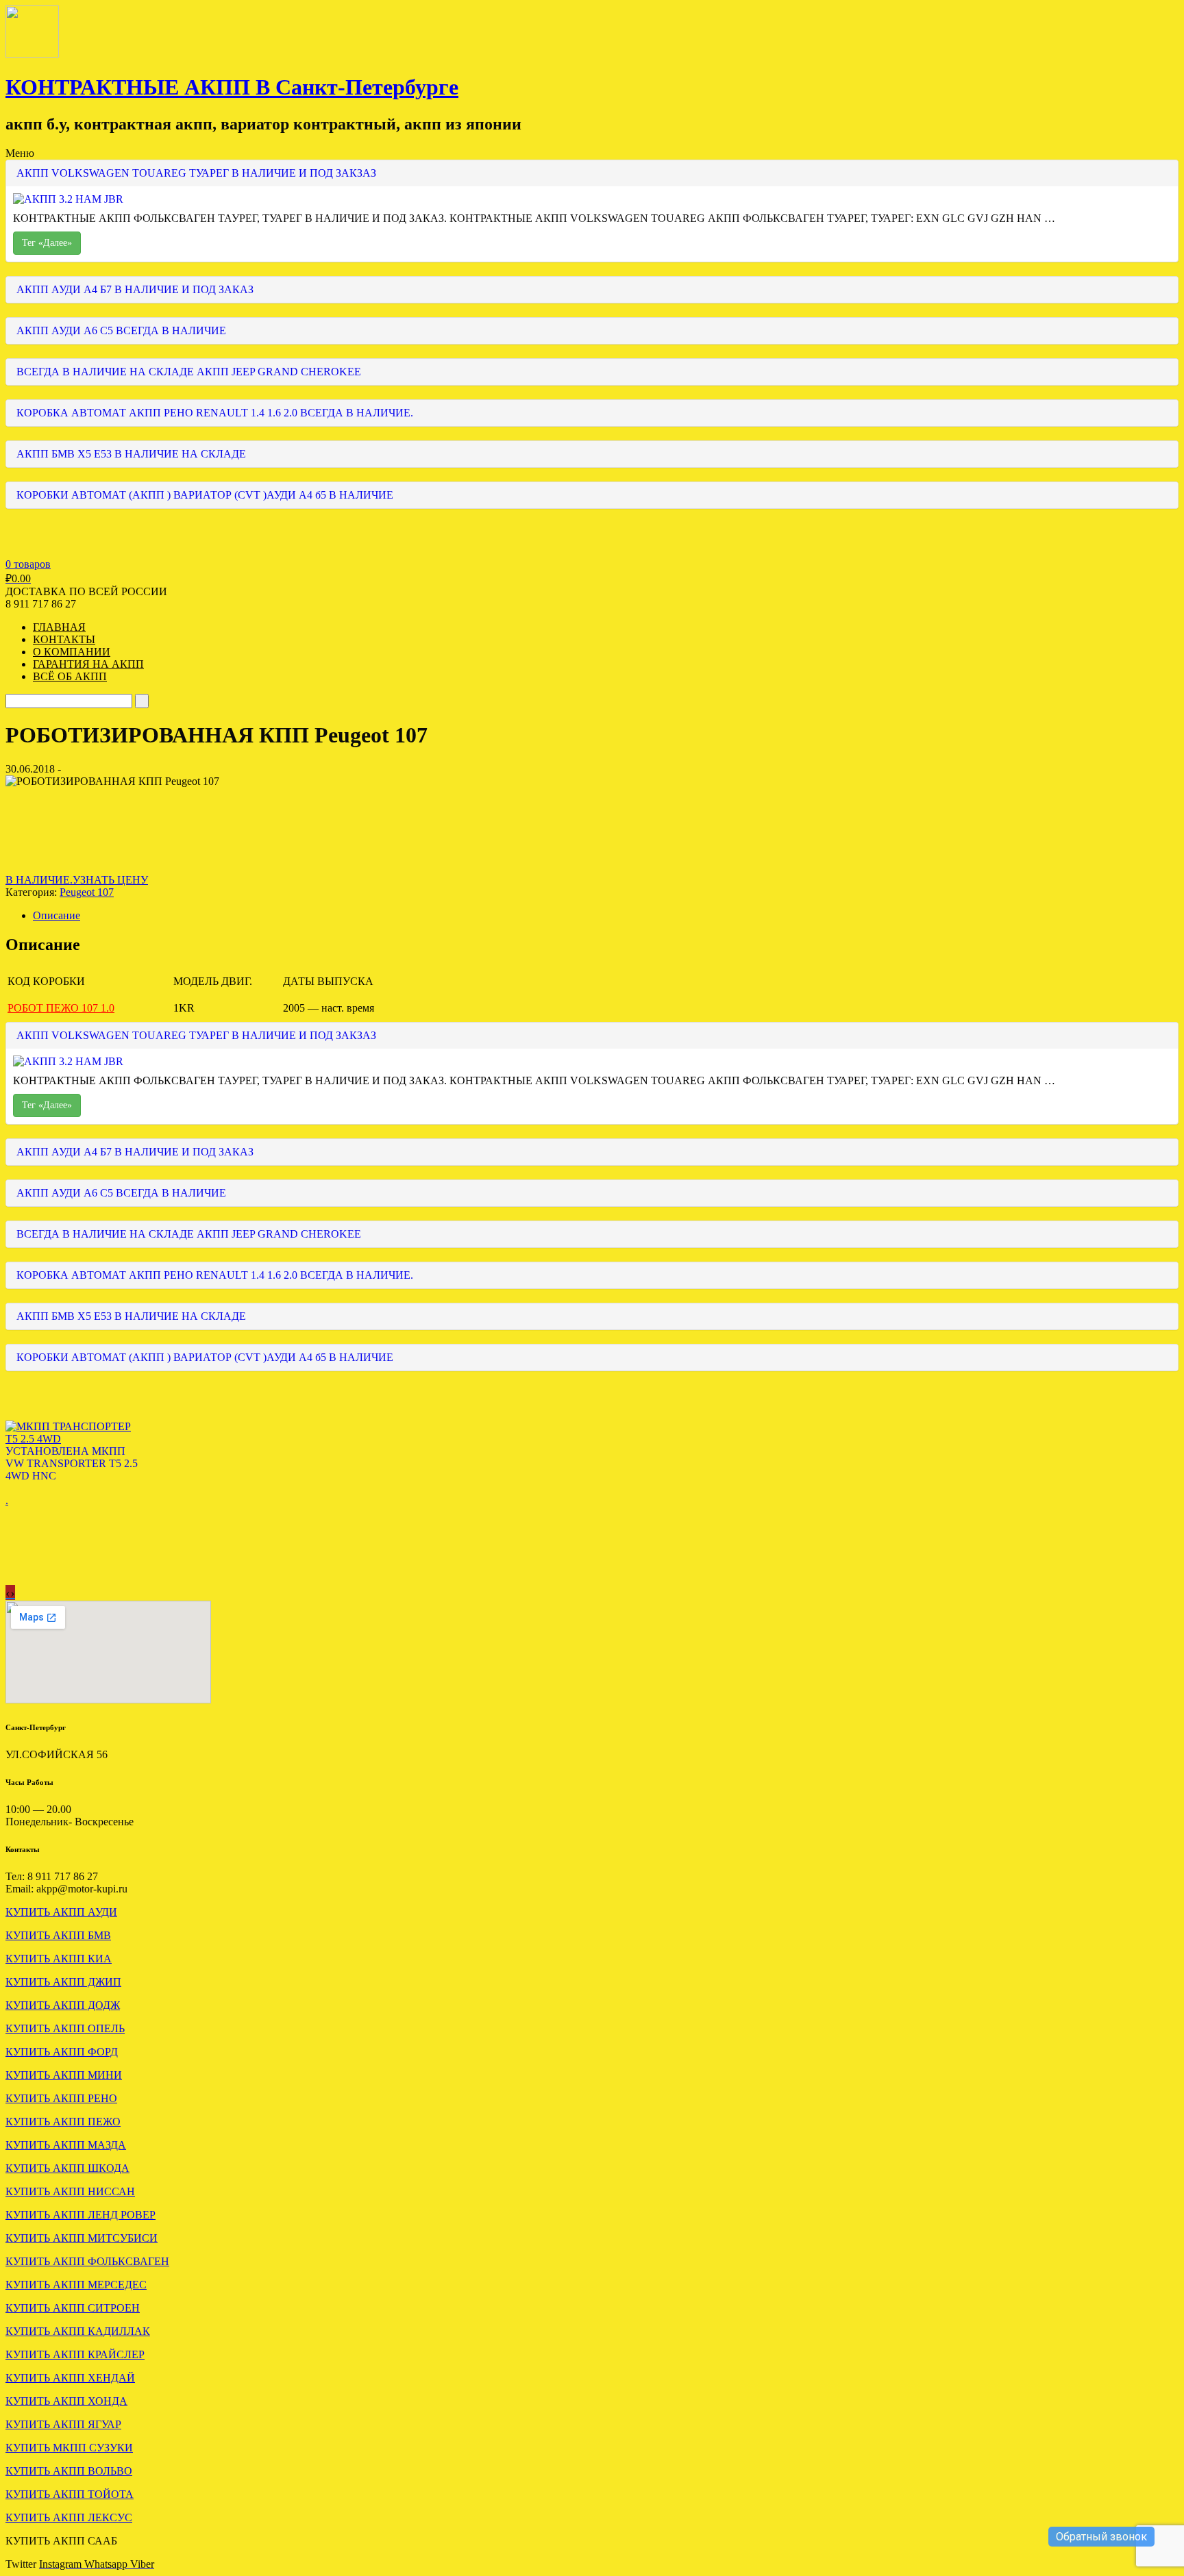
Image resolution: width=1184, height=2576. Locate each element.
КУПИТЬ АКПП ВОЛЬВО (69, 2471)
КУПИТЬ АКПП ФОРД (62, 2052)
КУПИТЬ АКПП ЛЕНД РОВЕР (81, 2215)
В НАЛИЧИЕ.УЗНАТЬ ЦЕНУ (77, 880)
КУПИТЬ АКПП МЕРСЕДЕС (76, 2285)
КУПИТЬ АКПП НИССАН (70, 2191)
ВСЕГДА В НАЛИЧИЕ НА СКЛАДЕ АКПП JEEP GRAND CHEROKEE (189, 372)
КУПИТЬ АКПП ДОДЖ (63, 2005)
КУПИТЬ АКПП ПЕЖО (63, 2122)
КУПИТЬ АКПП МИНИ (64, 2075)
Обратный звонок (1101, 2537)
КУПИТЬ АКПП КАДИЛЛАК (78, 2331)
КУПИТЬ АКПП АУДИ (61, 1912)
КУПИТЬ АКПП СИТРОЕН (73, 2308)
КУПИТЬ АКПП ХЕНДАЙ (70, 2378)
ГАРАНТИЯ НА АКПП (88, 664)
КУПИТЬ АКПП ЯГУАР (63, 2424)
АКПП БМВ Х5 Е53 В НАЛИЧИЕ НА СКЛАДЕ (131, 454)
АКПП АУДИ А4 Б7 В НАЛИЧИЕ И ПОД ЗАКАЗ (135, 289)
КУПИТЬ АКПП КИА (59, 1959)
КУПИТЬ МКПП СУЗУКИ (69, 2448)
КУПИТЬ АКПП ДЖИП (63, 1982)
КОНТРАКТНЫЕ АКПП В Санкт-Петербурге (232, 87)
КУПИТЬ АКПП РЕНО (61, 2098)
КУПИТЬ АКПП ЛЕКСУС (69, 2517)
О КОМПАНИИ (72, 652)
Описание (57, 915)
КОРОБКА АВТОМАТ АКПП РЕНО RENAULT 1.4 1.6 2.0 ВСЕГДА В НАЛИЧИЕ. (215, 413)
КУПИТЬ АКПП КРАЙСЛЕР (75, 2354)
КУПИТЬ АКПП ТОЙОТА (70, 2494)
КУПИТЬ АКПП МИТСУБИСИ (82, 2238)
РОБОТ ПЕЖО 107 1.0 (61, 1008)
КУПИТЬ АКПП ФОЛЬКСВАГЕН (87, 2261)
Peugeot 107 (87, 892)
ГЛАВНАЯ (59, 627)
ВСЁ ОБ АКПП (70, 676)
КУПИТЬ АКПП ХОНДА (66, 2401)
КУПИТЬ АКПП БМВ (58, 1935)
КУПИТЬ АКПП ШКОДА (67, 2168)
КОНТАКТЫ (64, 639)
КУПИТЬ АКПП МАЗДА (66, 2145)
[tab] (606, 916)
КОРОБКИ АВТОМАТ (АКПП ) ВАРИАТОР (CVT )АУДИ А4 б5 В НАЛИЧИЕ (205, 495)
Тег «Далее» (47, 243)
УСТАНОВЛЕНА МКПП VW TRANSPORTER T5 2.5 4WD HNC (72, 1463)
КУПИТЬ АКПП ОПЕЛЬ (65, 2028)
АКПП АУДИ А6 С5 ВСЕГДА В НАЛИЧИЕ (121, 330)
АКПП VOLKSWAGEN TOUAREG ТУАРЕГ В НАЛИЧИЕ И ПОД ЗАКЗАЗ (196, 173)
